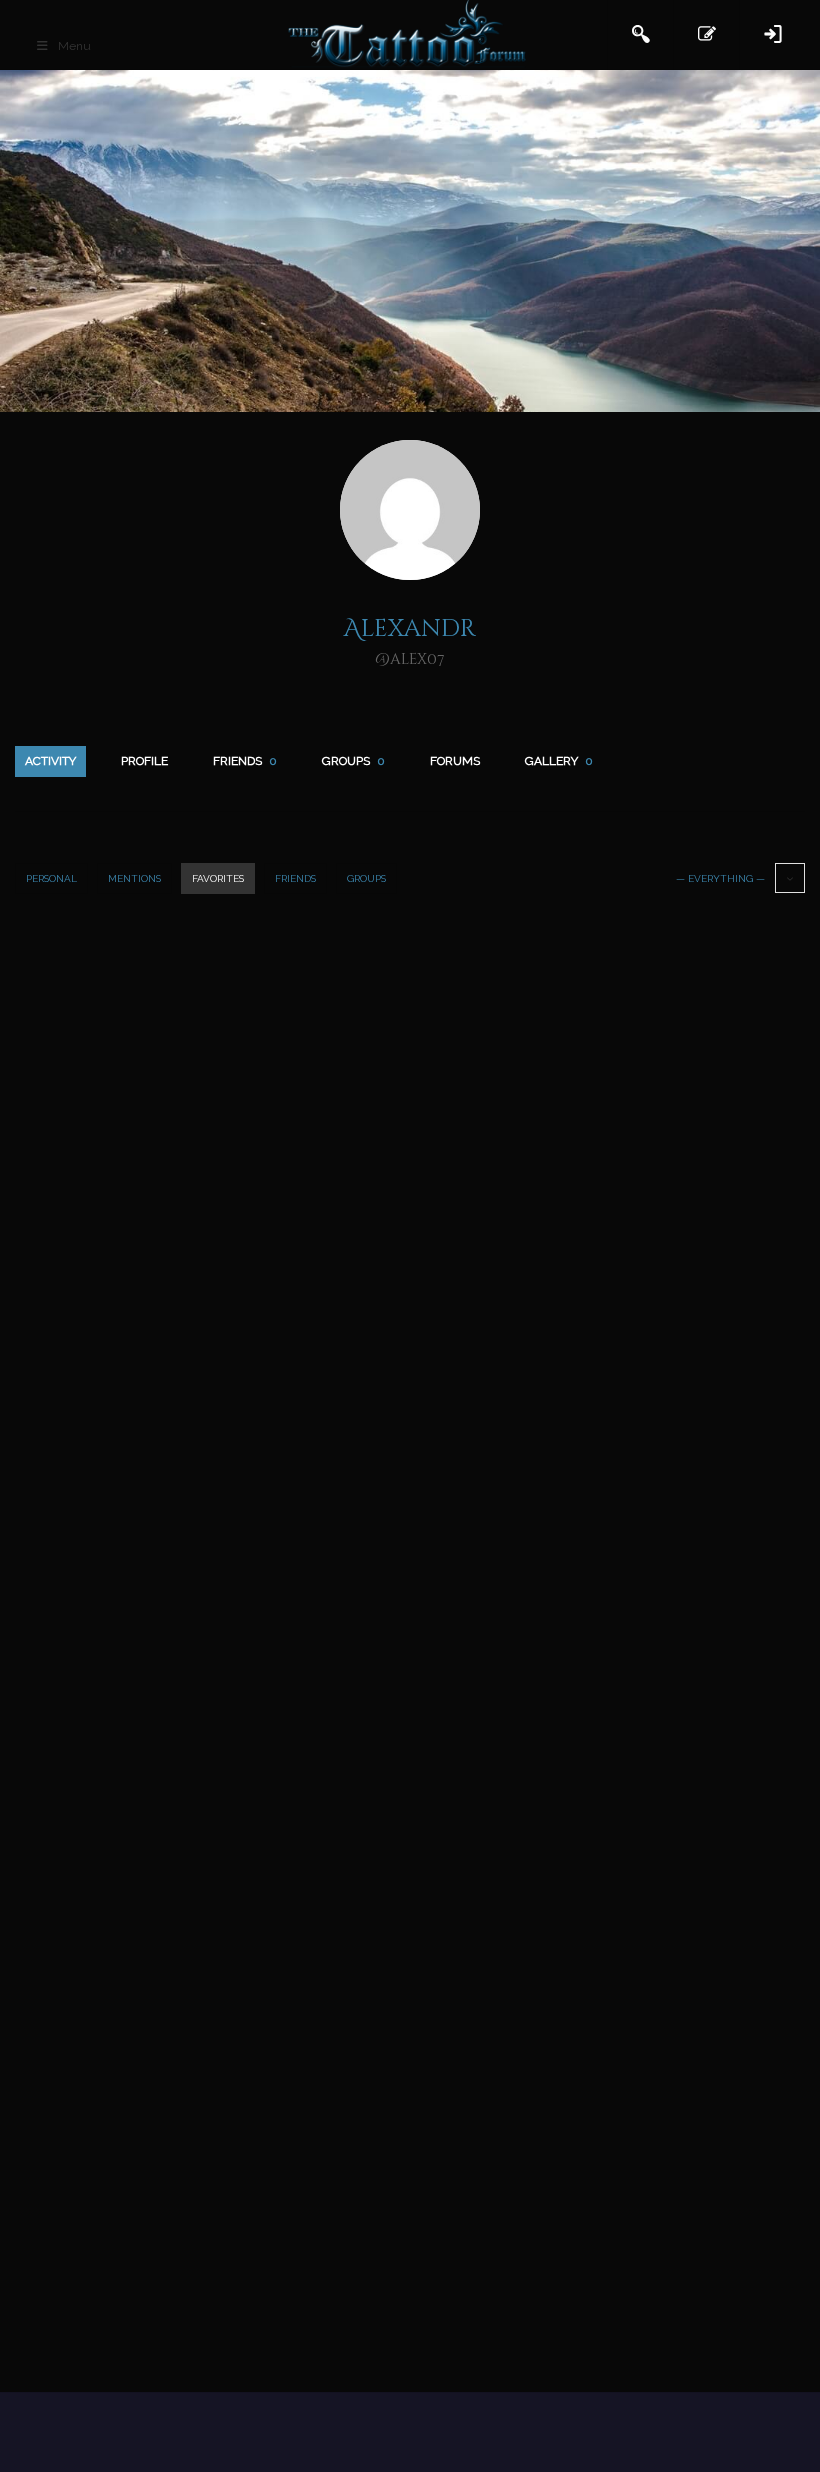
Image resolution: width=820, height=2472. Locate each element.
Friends (245, 761)
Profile (144, 761)
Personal (51, 878)
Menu (74, 46)
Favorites (218, 878)
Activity (50, 761)
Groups (353, 761)
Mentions (134, 878)
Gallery (559, 761)
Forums (455, 761)
